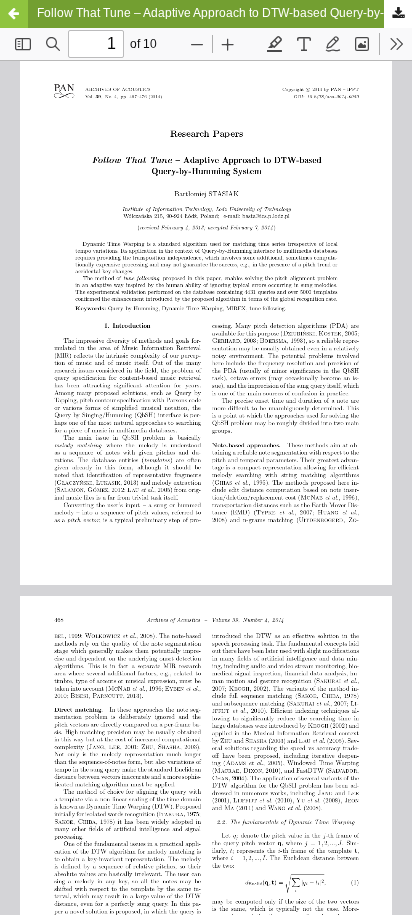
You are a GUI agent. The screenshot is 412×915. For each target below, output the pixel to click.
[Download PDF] (398, 14)
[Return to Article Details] (14, 14)
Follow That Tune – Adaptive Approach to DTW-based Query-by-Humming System (224, 13)
